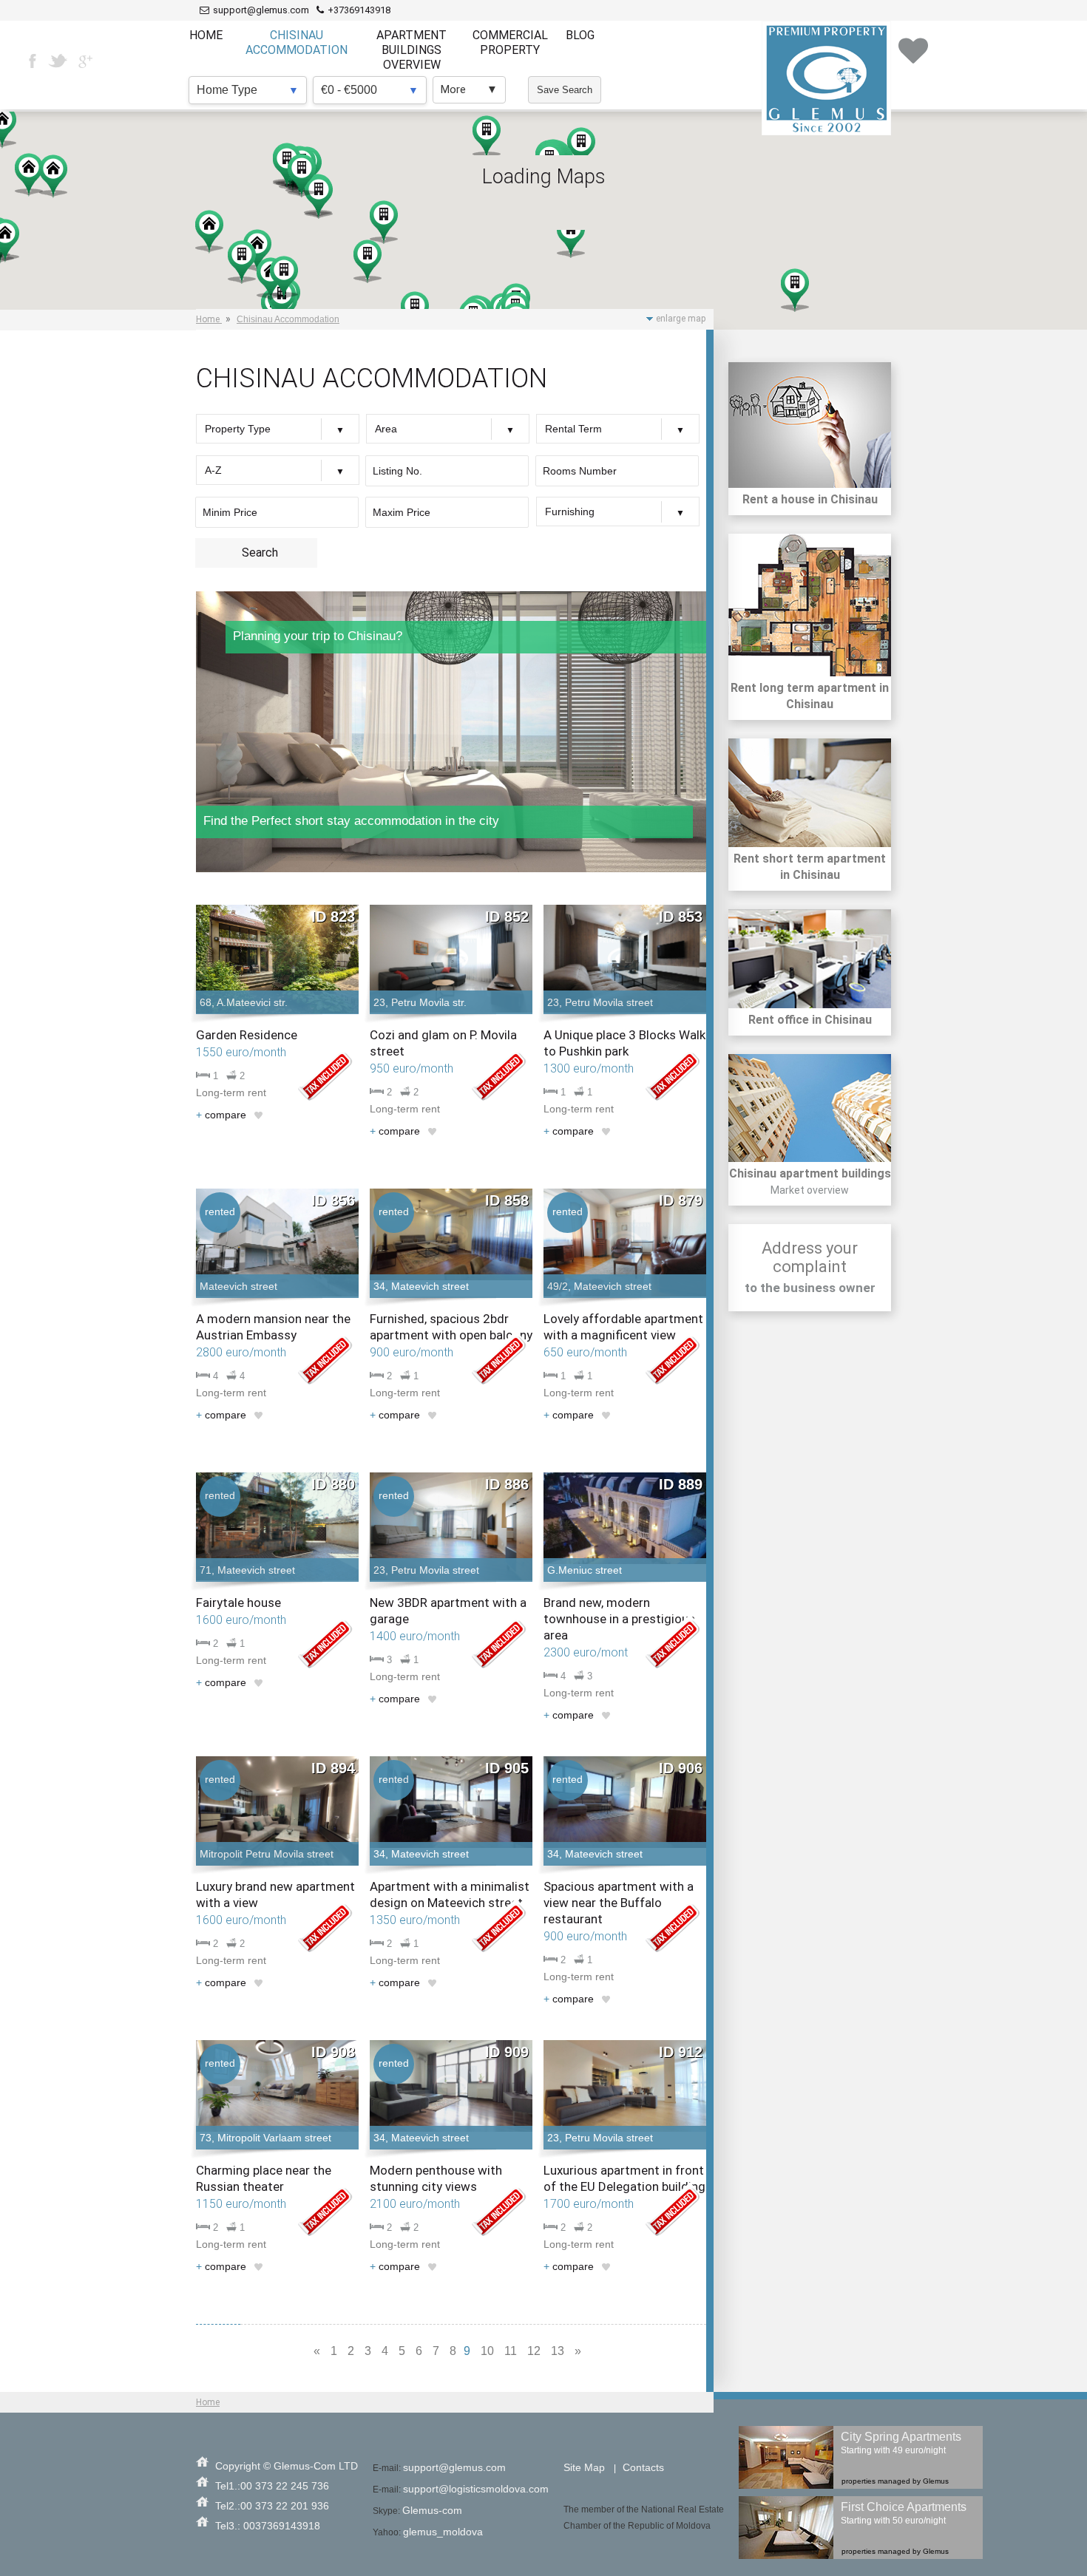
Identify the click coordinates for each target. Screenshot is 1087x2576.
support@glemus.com (454, 2467)
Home (208, 2402)
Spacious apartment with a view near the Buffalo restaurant (619, 1903)
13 (558, 2351)
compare (221, 1115)
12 (534, 2351)
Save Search (565, 90)
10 (487, 2351)
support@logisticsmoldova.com (476, 2489)
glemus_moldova (443, 2532)
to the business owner (810, 1288)
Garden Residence (247, 1035)
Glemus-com (432, 2510)
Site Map (584, 2467)
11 (511, 2351)
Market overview (810, 1190)
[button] (257, 251)
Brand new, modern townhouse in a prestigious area (619, 1619)
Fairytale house (238, 1603)
